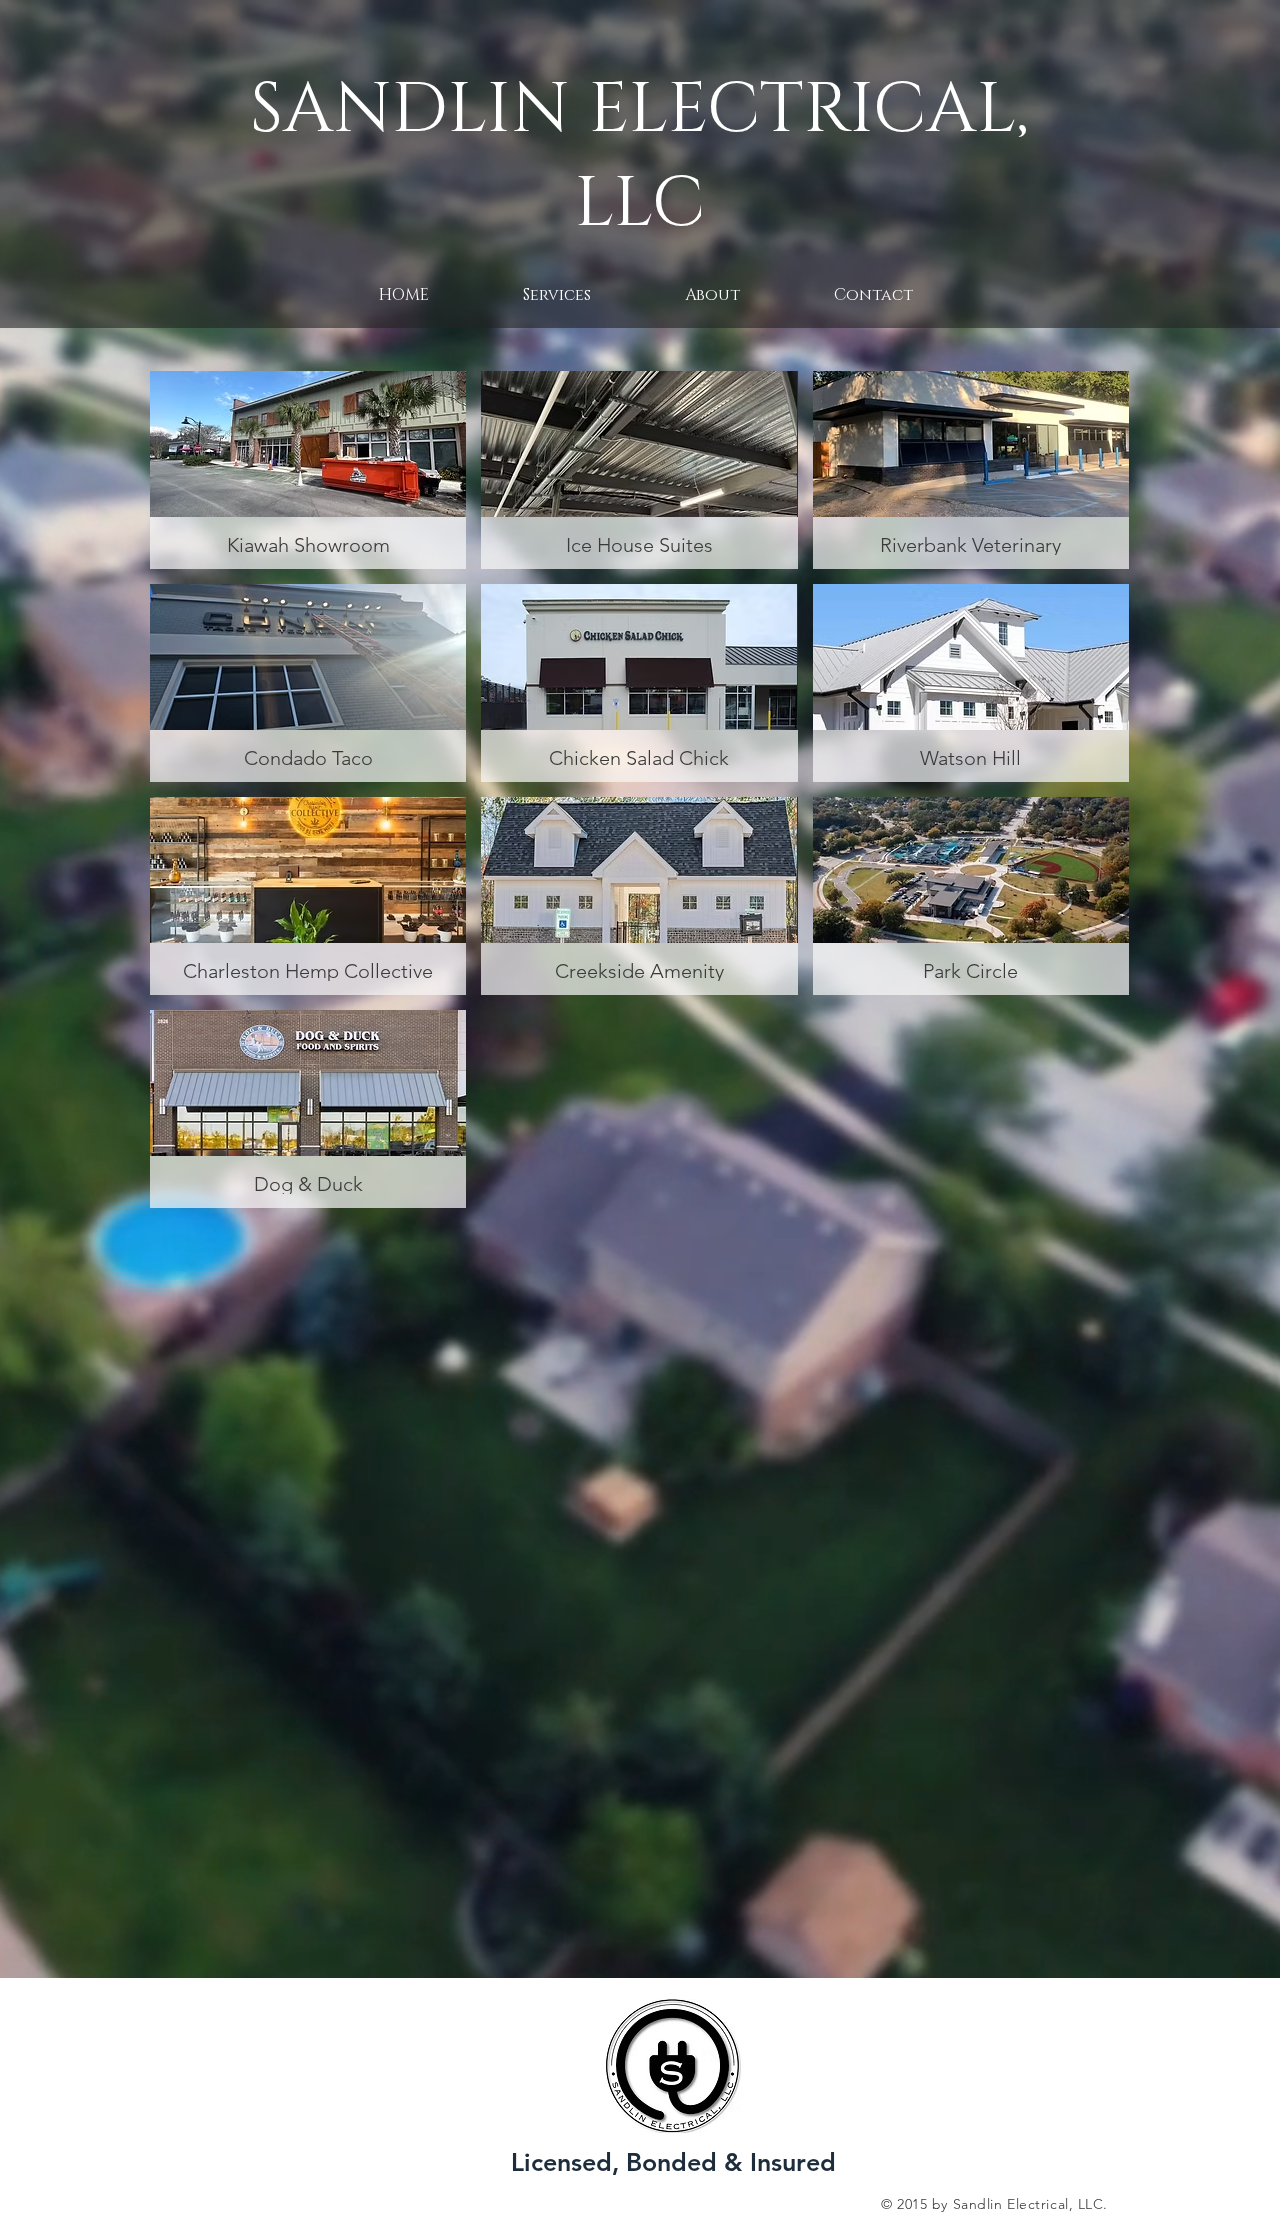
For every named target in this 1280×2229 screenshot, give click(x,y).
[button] (873, 295)
